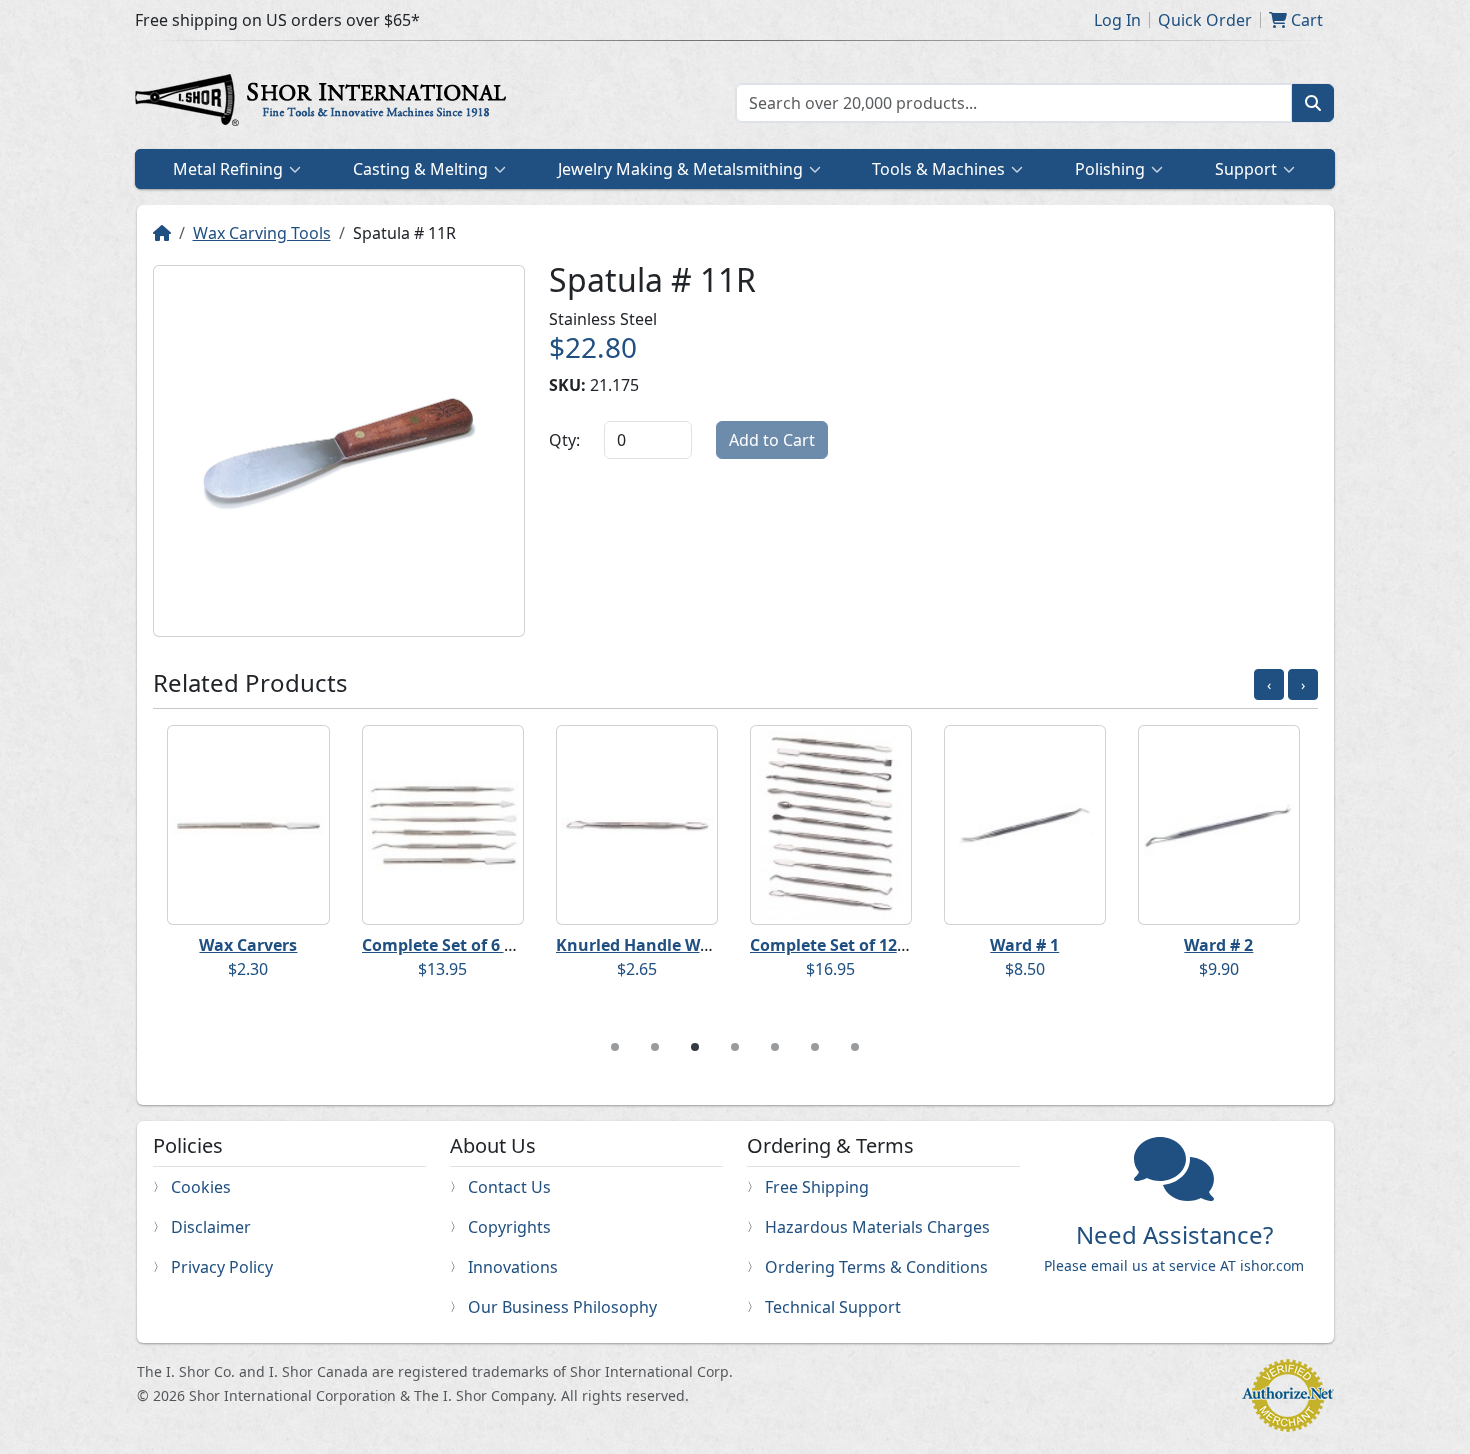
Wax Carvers (248, 945)
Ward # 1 (1024, 945)
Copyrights (509, 1227)
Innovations (513, 1267)
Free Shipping (817, 1187)
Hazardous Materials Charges (877, 1227)
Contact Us (509, 1187)
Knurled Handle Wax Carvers (669, 945)
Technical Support (833, 1307)
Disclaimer (211, 1227)
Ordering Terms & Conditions (876, 1267)
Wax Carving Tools (262, 233)
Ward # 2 (1218, 945)
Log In (1117, 20)
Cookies (201, 1187)
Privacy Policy (222, 1267)
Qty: (564, 440)
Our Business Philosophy (562, 1307)
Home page (325, 103)
